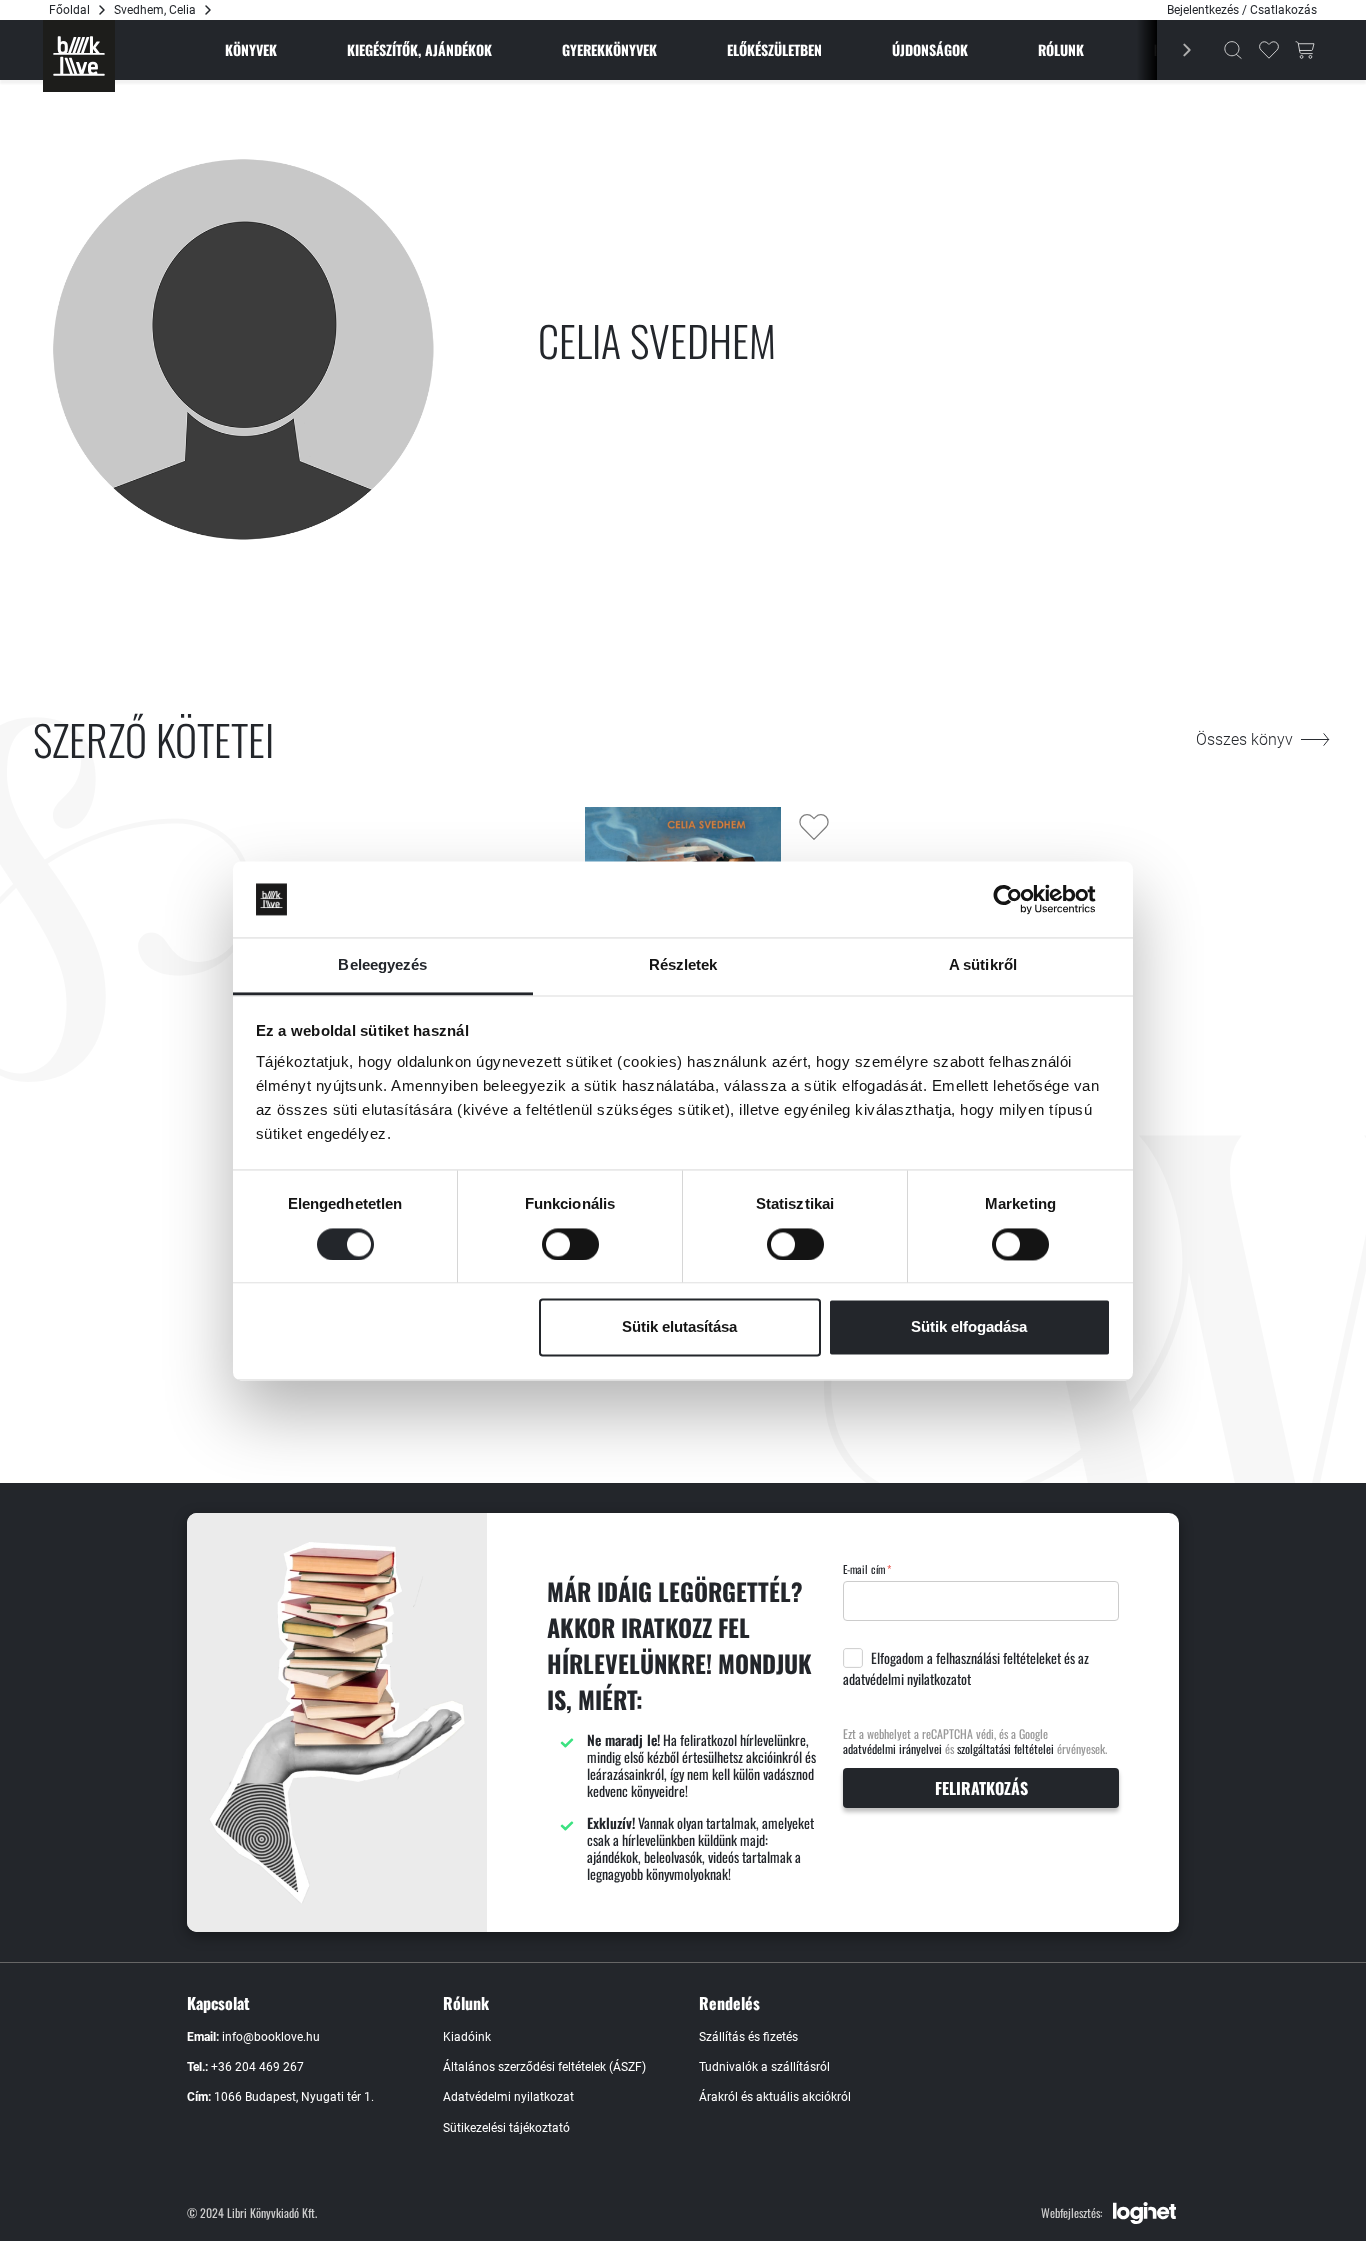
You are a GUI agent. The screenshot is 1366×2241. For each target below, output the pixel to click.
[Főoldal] (79, 56)
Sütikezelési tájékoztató (506, 2128)
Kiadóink (467, 2037)
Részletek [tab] (683, 965)
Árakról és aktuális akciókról (775, 2097)
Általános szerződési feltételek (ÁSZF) (544, 2067)
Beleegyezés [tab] (382, 965)
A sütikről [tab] (983, 965)
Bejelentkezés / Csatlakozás (1242, 10)
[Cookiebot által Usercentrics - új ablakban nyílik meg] (1023, 899)
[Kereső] (1233, 50)
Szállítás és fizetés (748, 2037)
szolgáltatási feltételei (1005, 1748)
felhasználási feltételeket (998, 1658)
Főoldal (69, 10)
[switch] (570, 1244)
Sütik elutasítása (679, 1327)
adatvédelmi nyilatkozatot (907, 1679)
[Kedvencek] (1269, 50)
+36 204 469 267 (257, 2067)
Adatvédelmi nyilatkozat (508, 2097)
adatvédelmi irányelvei (892, 1748)
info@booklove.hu (271, 2037)
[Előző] (1176, 50)
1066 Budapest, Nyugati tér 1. (294, 2097)
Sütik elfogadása (969, 1327)
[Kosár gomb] (1305, 50)
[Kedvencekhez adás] (814, 827)
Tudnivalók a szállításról (764, 2067)
